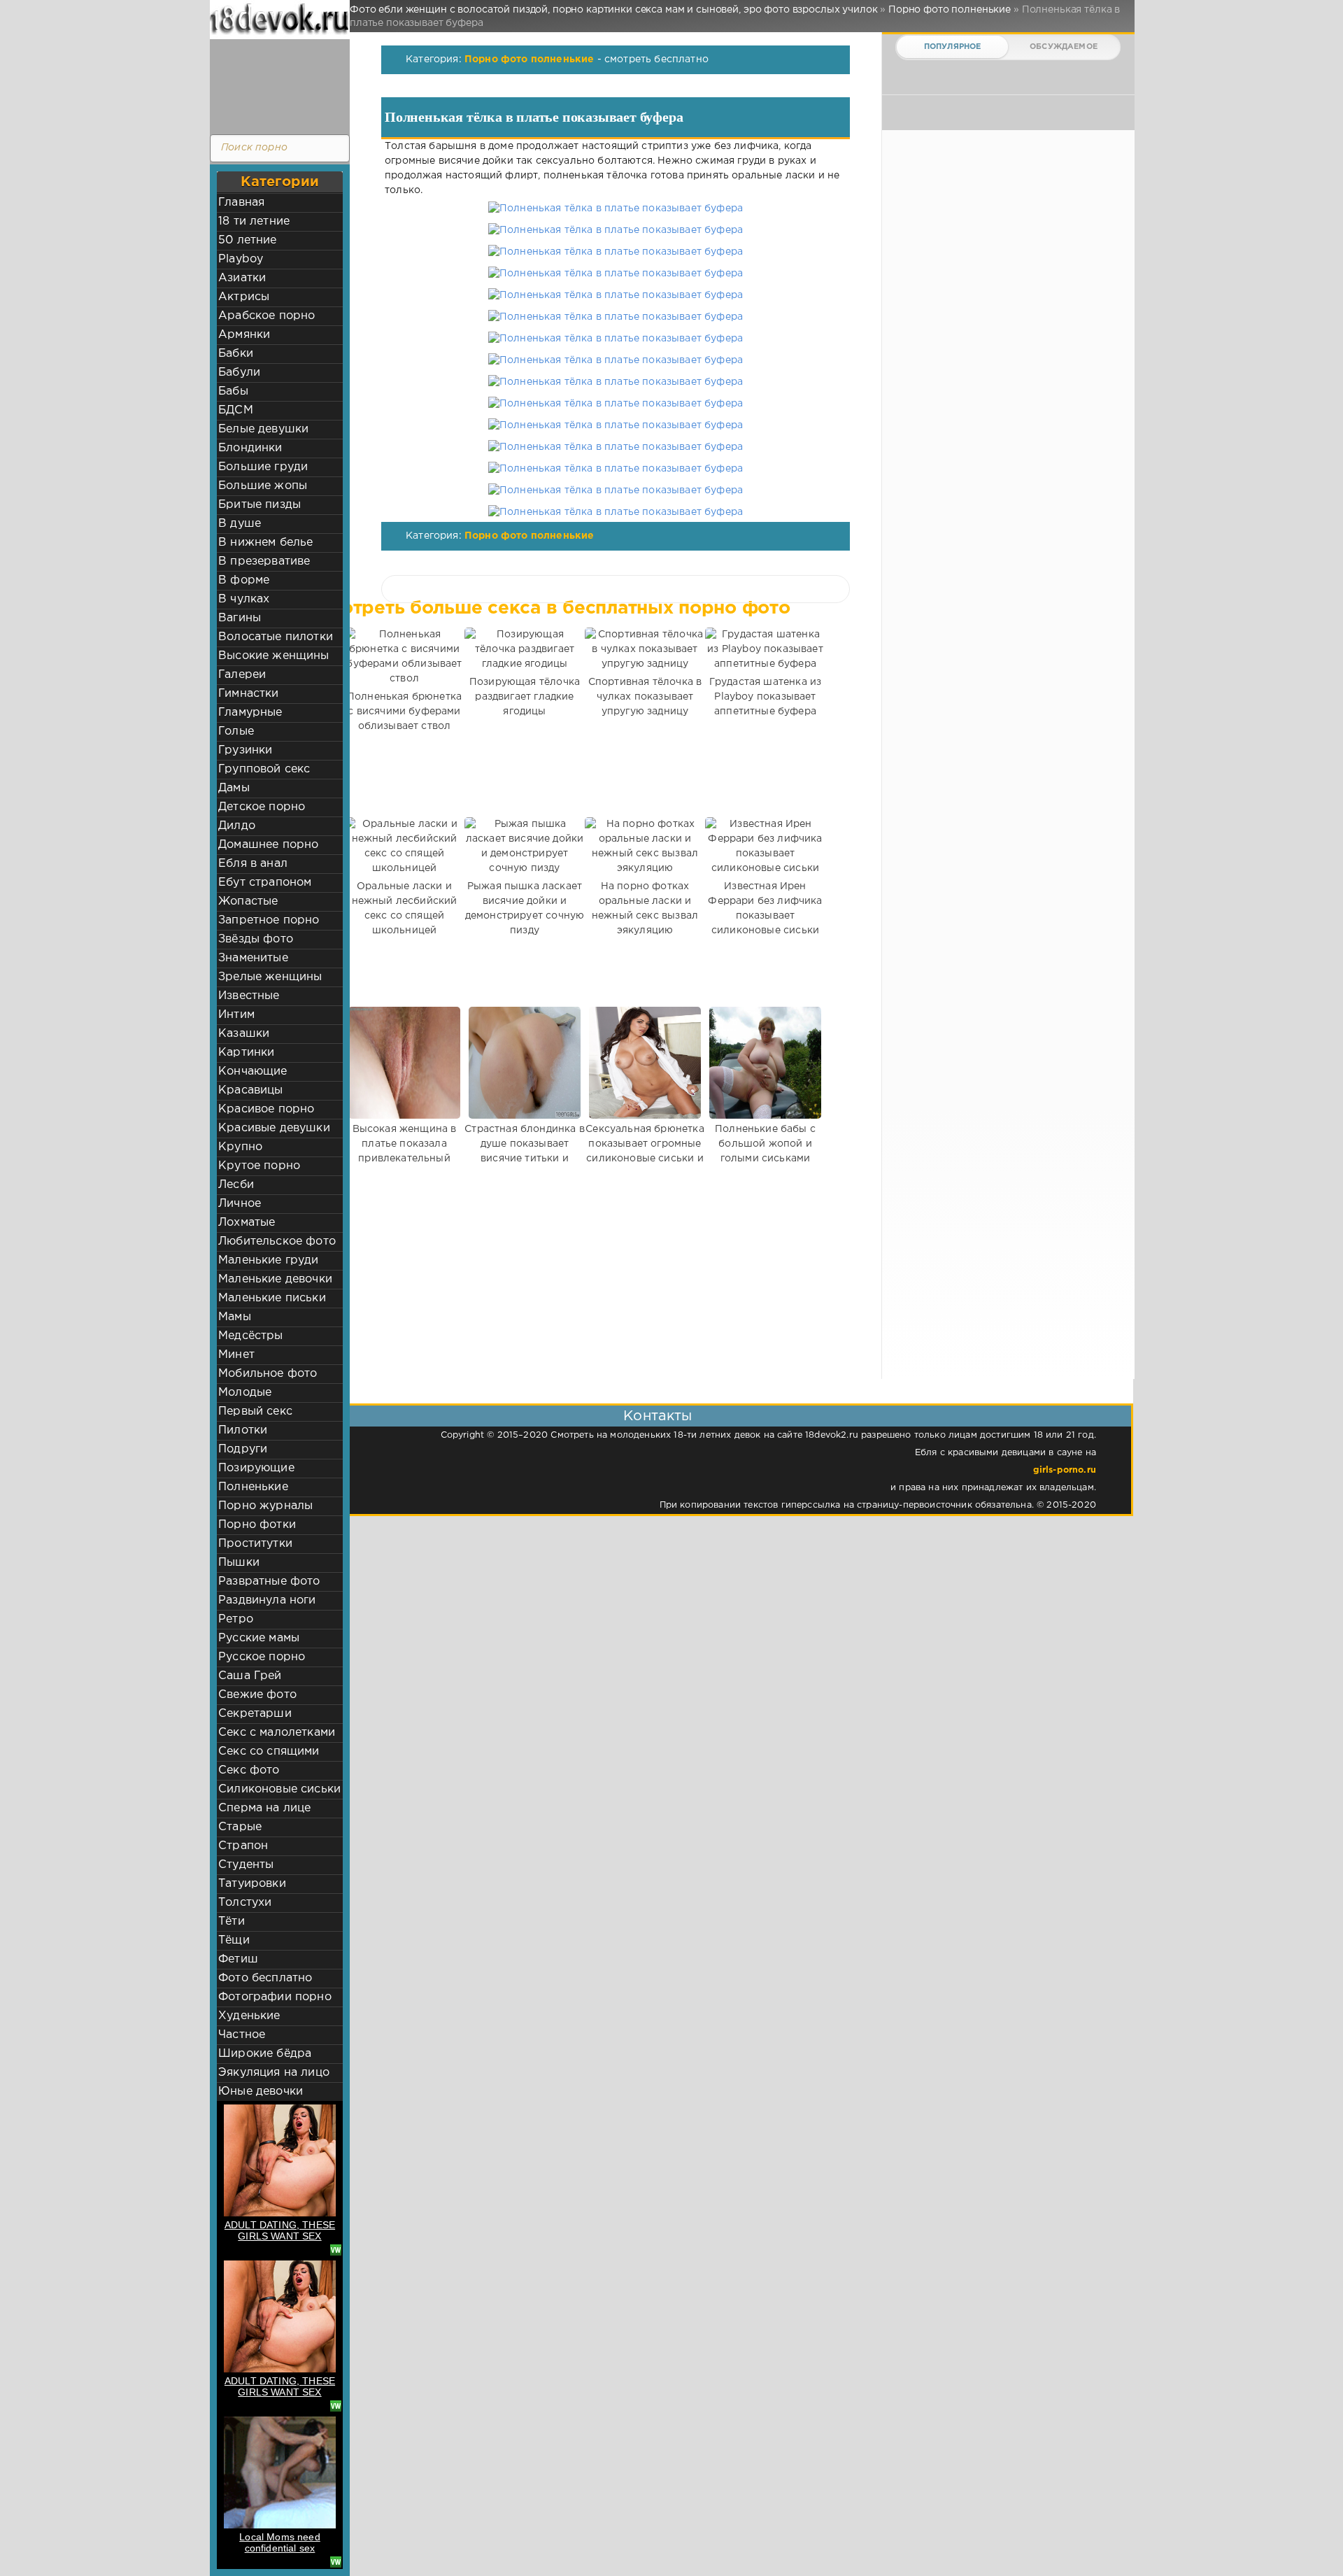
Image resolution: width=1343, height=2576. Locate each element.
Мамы (235, 1317)
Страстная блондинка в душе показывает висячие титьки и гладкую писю (525, 1151)
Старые (240, 1827)
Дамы (234, 788)
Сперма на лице (264, 1808)
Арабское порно (267, 316)
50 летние (248, 240)
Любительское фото (277, 1241)
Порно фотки (257, 1525)
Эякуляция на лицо (274, 2073)
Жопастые (248, 901)
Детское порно (262, 807)
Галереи (242, 675)
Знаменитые (253, 958)
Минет (236, 1355)
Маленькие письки (272, 1298)
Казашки (244, 1034)
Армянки (244, 335)
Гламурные (250, 713)
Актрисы (244, 297)
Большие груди (263, 467)
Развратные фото (269, 1581)
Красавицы (251, 1090)
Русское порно (262, 1657)
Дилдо (237, 826)
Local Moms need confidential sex (280, 2542)
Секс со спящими (269, 1751)
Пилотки (243, 1430)
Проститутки (255, 1544)
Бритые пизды (260, 505)
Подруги (243, 1449)
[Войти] (276, 84)
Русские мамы (259, 1638)
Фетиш (238, 1959)
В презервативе (264, 561)
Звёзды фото (256, 939)
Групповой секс (264, 769)
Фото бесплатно (265, 1978)
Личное (240, 1204)
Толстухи (245, 1903)
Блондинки (250, 448)
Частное (242, 2035)
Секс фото (249, 1770)
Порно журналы (265, 1506)
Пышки (239, 1563)
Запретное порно (269, 920)
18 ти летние (254, 221)
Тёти (232, 1922)
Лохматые (247, 1223)
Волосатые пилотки (276, 637)
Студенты (246, 1865)
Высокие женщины (274, 656)
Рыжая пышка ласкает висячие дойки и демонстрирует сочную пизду (525, 908)
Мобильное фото (268, 1374)
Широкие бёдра (265, 2054)
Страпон (243, 1846)
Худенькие (249, 2016)
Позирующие (256, 1468)
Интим (236, 1015)
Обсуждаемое (1064, 47)
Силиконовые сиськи (279, 1789)
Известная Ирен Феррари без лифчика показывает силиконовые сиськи (765, 908)
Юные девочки (261, 2092)
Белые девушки (263, 429)
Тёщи (234, 1940)
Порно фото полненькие (530, 59)
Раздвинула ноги (267, 1600)
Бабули (239, 373)
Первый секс (255, 1411)
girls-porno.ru (1065, 1470)
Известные (249, 996)
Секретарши (255, 1714)
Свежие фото (257, 1695)
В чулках (244, 599)
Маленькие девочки (275, 1279)
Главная (241, 203)
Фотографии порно (275, 1997)
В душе (240, 524)
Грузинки (245, 750)
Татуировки (252, 1884)
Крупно (240, 1147)
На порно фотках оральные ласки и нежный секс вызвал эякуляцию (645, 908)
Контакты (658, 1416)
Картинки (246, 1053)
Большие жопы (263, 486)
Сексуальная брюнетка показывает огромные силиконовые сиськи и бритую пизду (645, 1151)
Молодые (245, 1393)
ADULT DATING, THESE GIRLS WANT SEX (280, 2230)
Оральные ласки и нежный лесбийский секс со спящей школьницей (405, 908)
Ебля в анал (253, 864)
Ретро (236, 1619)
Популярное (953, 47)
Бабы (233, 391)
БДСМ (236, 410)
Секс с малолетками (277, 1733)
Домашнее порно (268, 845)
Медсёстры (251, 1336)
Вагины (240, 618)
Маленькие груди (269, 1260)
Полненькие (253, 1487)
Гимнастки (249, 694)
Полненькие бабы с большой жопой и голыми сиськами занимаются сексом (765, 1151)
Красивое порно (266, 1109)
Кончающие (253, 1071)
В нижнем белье (265, 543)
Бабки (236, 354)
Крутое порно (259, 1166)
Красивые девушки (274, 1128)
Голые (236, 731)
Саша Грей (250, 1676)
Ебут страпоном (265, 883)
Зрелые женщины (270, 977)
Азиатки (242, 278)
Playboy (241, 259)
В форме (244, 580)
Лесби (236, 1185)
